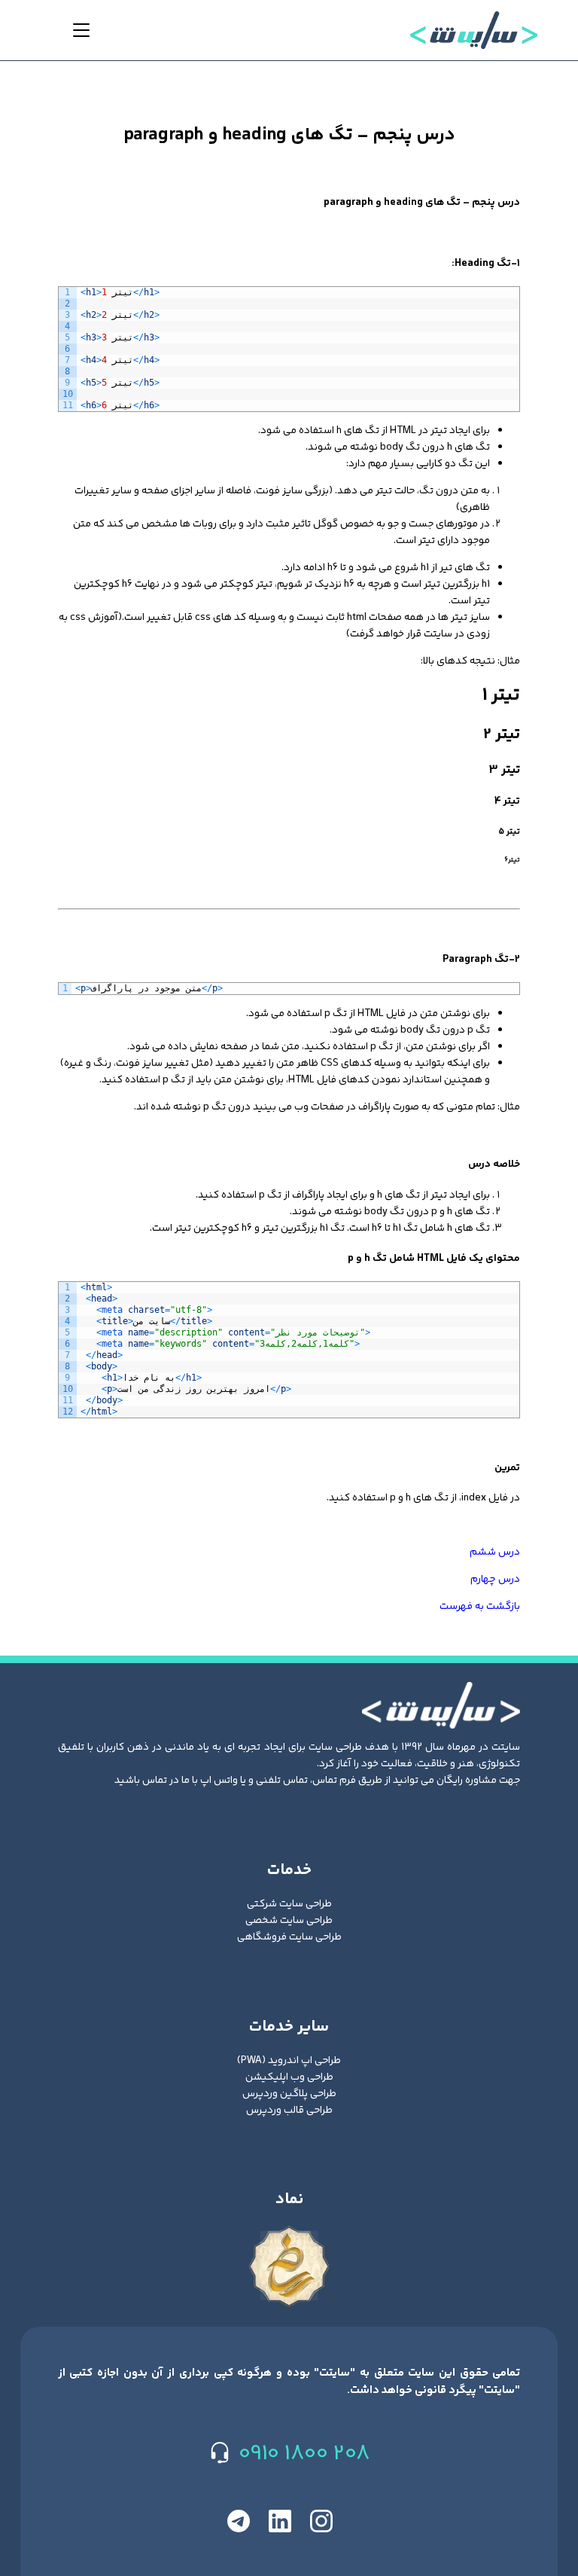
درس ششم (495, 1552)
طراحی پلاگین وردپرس (289, 2094)
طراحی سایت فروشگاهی (289, 1937)
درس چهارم (495, 1579)
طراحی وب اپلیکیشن (289, 2077)
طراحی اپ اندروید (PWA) (289, 2061)
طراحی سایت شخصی (289, 1921)
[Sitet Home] (480, 30)
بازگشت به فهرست (480, 1607)
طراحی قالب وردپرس (289, 2111)
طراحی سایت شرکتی (289, 1904)
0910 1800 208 (304, 2454)
